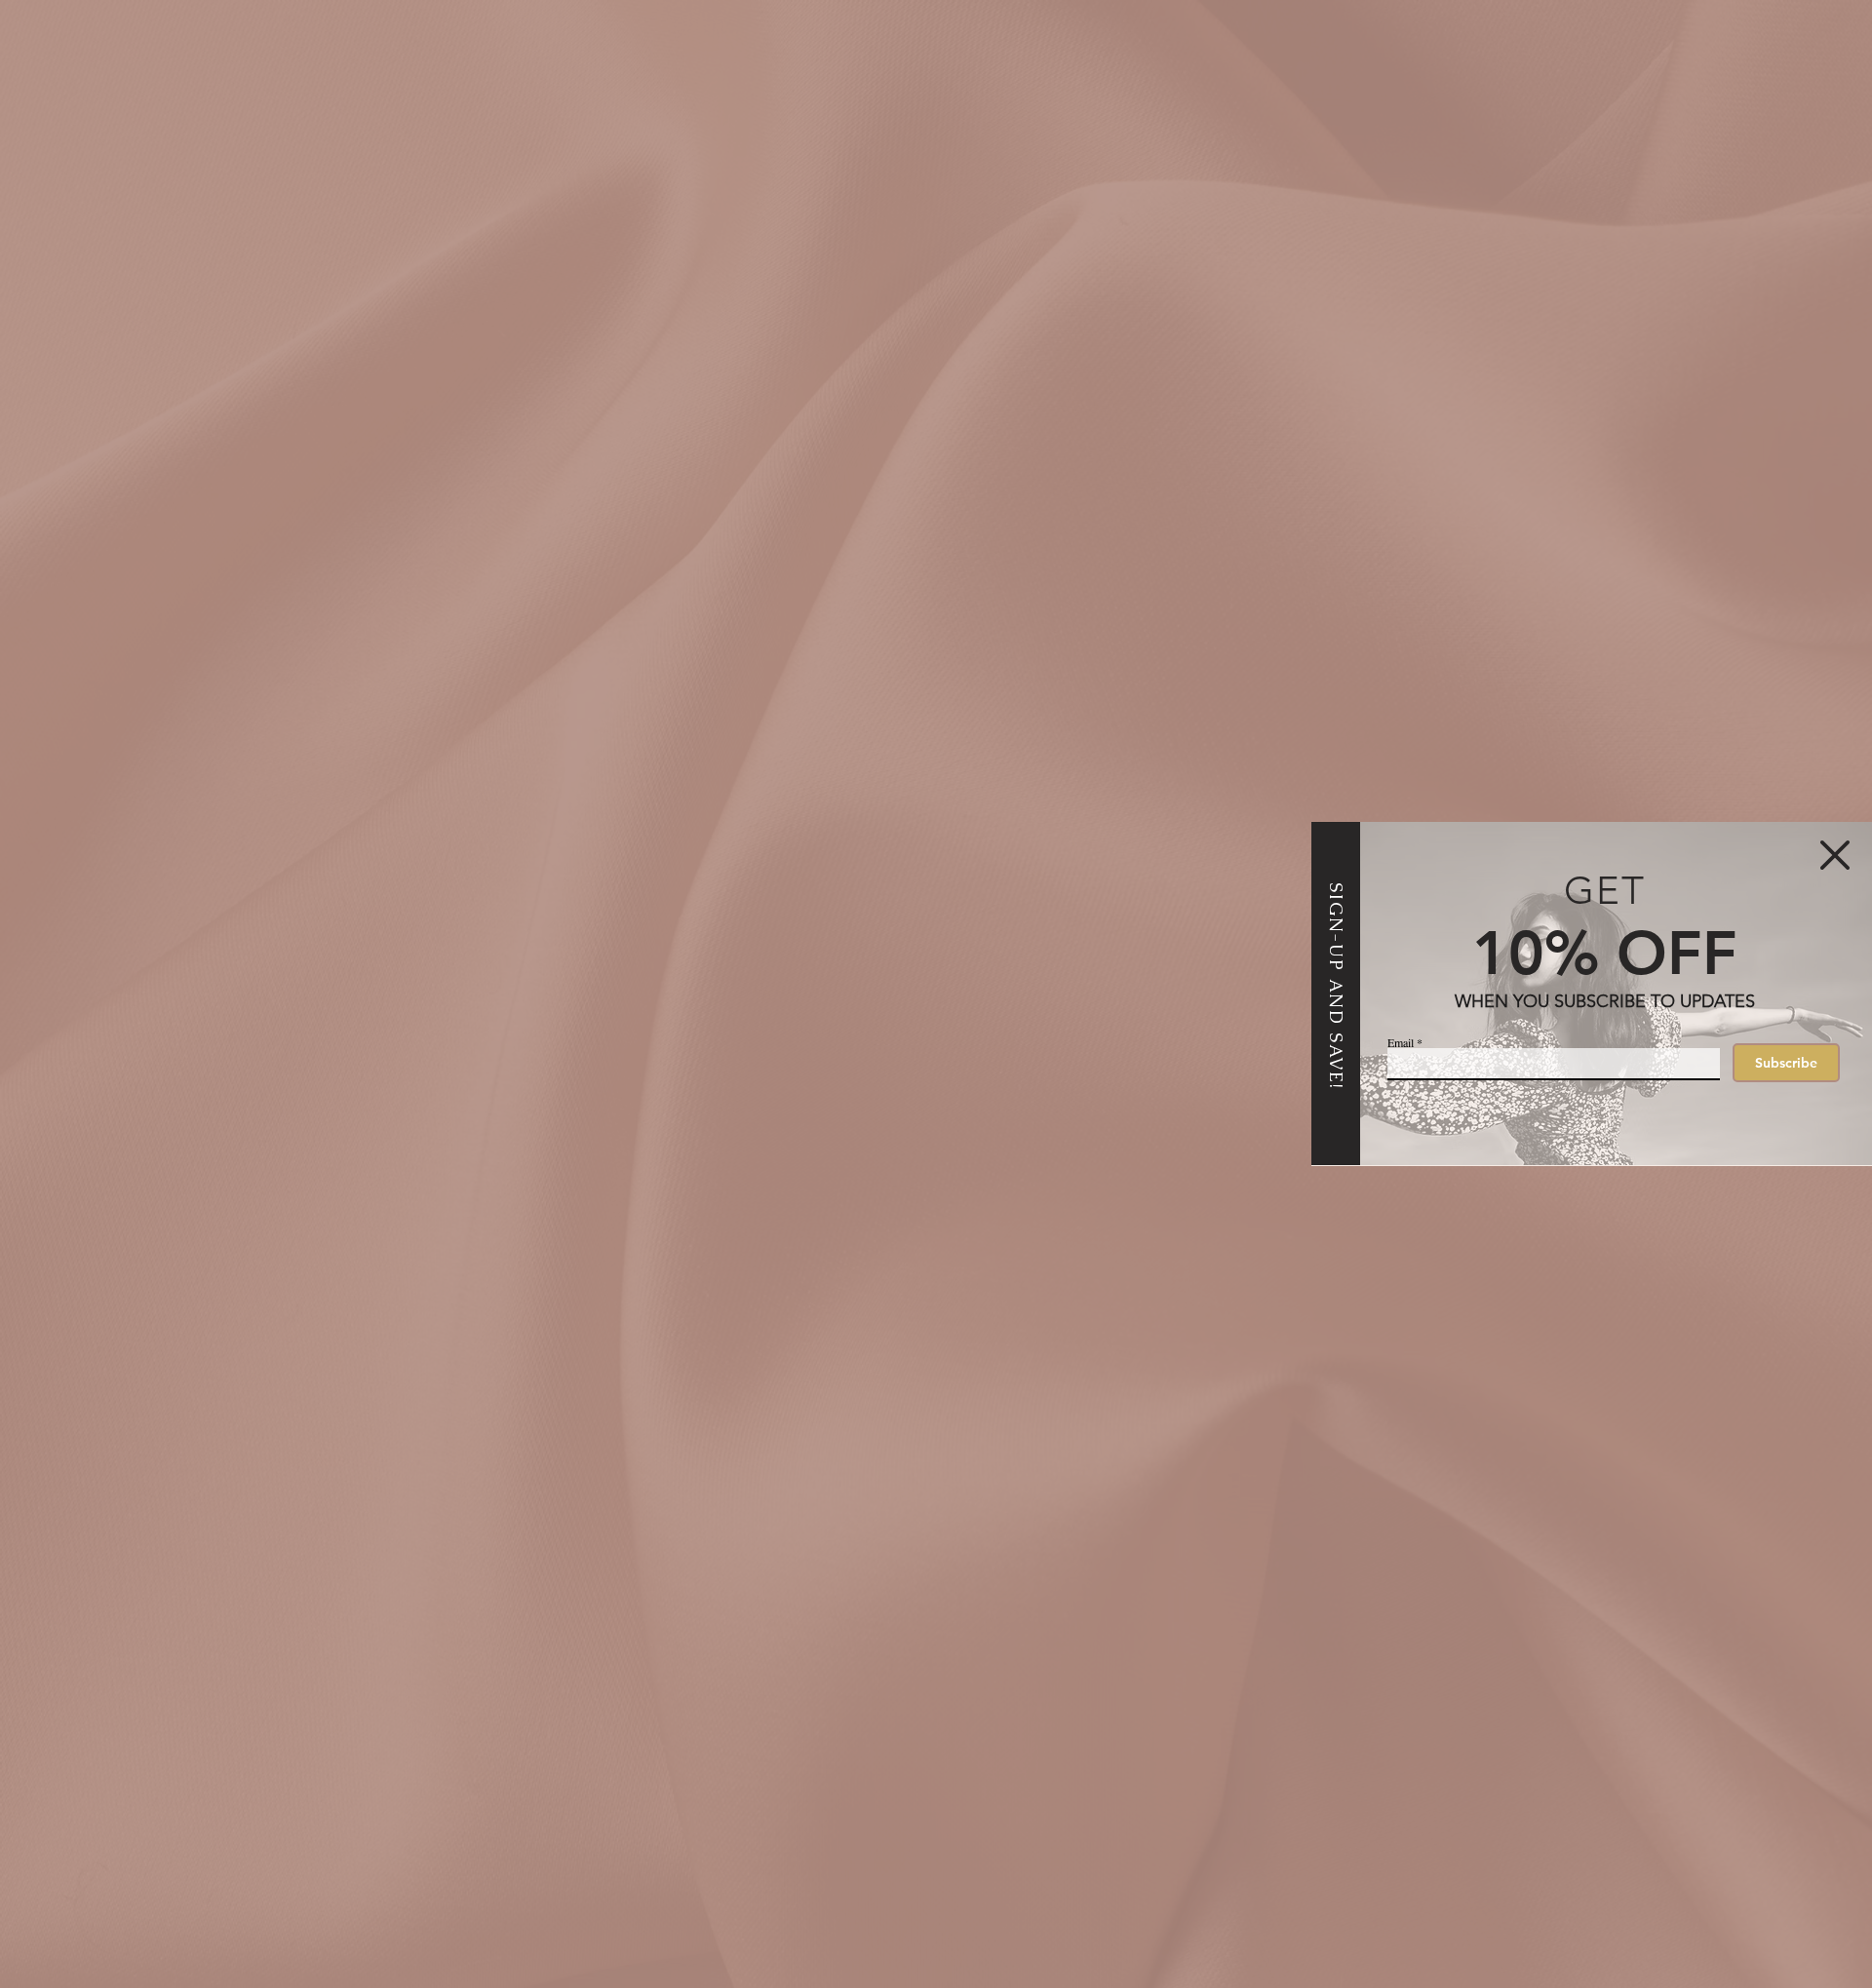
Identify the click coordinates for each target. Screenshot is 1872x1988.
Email (1401, 1042)
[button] (1835, 855)
